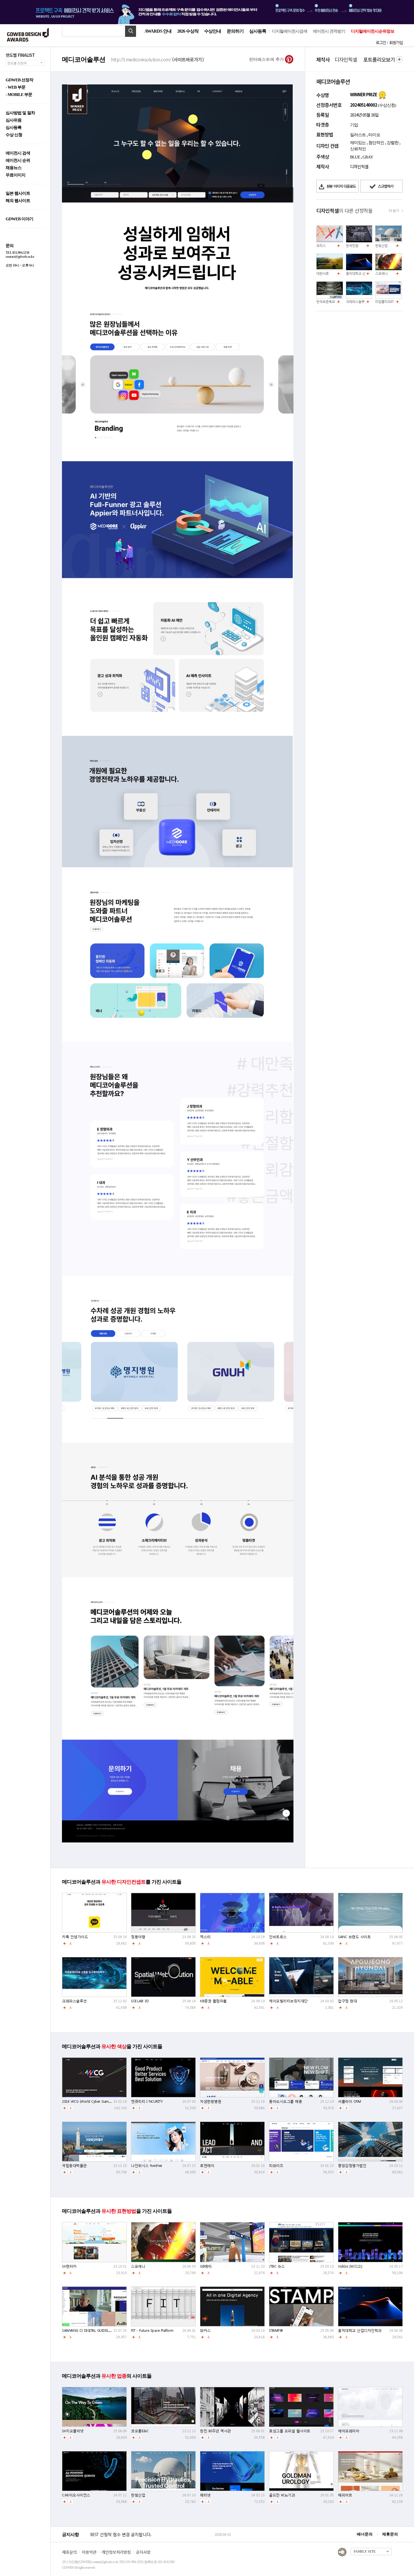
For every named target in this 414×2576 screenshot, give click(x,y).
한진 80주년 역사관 (215, 2431)
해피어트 (345, 2495)
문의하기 (235, 31)
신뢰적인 (358, 149)
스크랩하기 (385, 186)
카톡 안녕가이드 (75, 1937)
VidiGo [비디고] (350, 2266)
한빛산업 (381, 246)
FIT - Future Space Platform (152, 2330)
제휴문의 (390, 2534)
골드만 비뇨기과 (282, 2495)
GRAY (368, 157)
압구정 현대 (347, 2001)
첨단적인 (376, 143)
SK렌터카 (69, 2266)
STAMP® (276, 2330)
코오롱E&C (140, 2431)
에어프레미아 (349, 2431)
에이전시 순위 (18, 161)
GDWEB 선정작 (19, 80)
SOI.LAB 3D (140, 2001)
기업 (354, 125)
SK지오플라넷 (73, 2431)
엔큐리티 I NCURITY (147, 2101)
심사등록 (258, 31)
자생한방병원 (211, 2101)
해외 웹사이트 (18, 201)
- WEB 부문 (15, 87)
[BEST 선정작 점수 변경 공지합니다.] (152, 2540)
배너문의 (365, 2534)
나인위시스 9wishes (147, 2166)
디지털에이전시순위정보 (373, 31)
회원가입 (396, 42)
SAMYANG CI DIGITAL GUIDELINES (89, 2330)
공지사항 (143, 2552)
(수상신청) (387, 105)
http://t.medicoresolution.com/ (157, 59)
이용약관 (89, 2552)
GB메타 (206, 2266)
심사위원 (14, 120)
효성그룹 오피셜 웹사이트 (290, 2431)
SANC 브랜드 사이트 (354, 1937)
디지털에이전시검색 (290, 31)
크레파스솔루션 (357, 301)
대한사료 (322, 273)
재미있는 (358, 143)
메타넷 (205, 2495)
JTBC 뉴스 (277, 2266)
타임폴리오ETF (385, 301)
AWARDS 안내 (158, 31)
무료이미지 (15, 175)
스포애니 (381, 273)
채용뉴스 (14, 168)
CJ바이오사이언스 (76, 2495)
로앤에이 (207, 2166)
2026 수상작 (188, 31)
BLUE (355, 157)
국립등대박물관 (74, 2166)
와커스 (205, 2330)
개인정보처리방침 (116, 2552)
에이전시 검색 (18, 153)
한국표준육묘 (326, 301)
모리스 (321, 246)
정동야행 (138, 1937)
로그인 (381, 42)
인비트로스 (278, 1937)
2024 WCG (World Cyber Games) (87, 2101)
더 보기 (394, 211)
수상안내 (213, 31)
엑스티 (205, 1937)
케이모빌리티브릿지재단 (288, 2001)
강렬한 (393, 143)
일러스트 (358, 135)
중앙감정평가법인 (352, 2166)
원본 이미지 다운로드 (341, 186)
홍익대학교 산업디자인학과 (365, 273)
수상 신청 (14, 135)
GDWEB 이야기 (19, 219)
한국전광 (352, 246)
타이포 (374, 135)
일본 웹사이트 (18, 193)
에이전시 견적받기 (329, 31)
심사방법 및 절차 (20, 113)
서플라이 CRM (349, 2101)
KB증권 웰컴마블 (213, 2001)
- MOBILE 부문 (19, 95)
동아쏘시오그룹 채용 (285, 2101)
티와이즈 (276, 2166)
